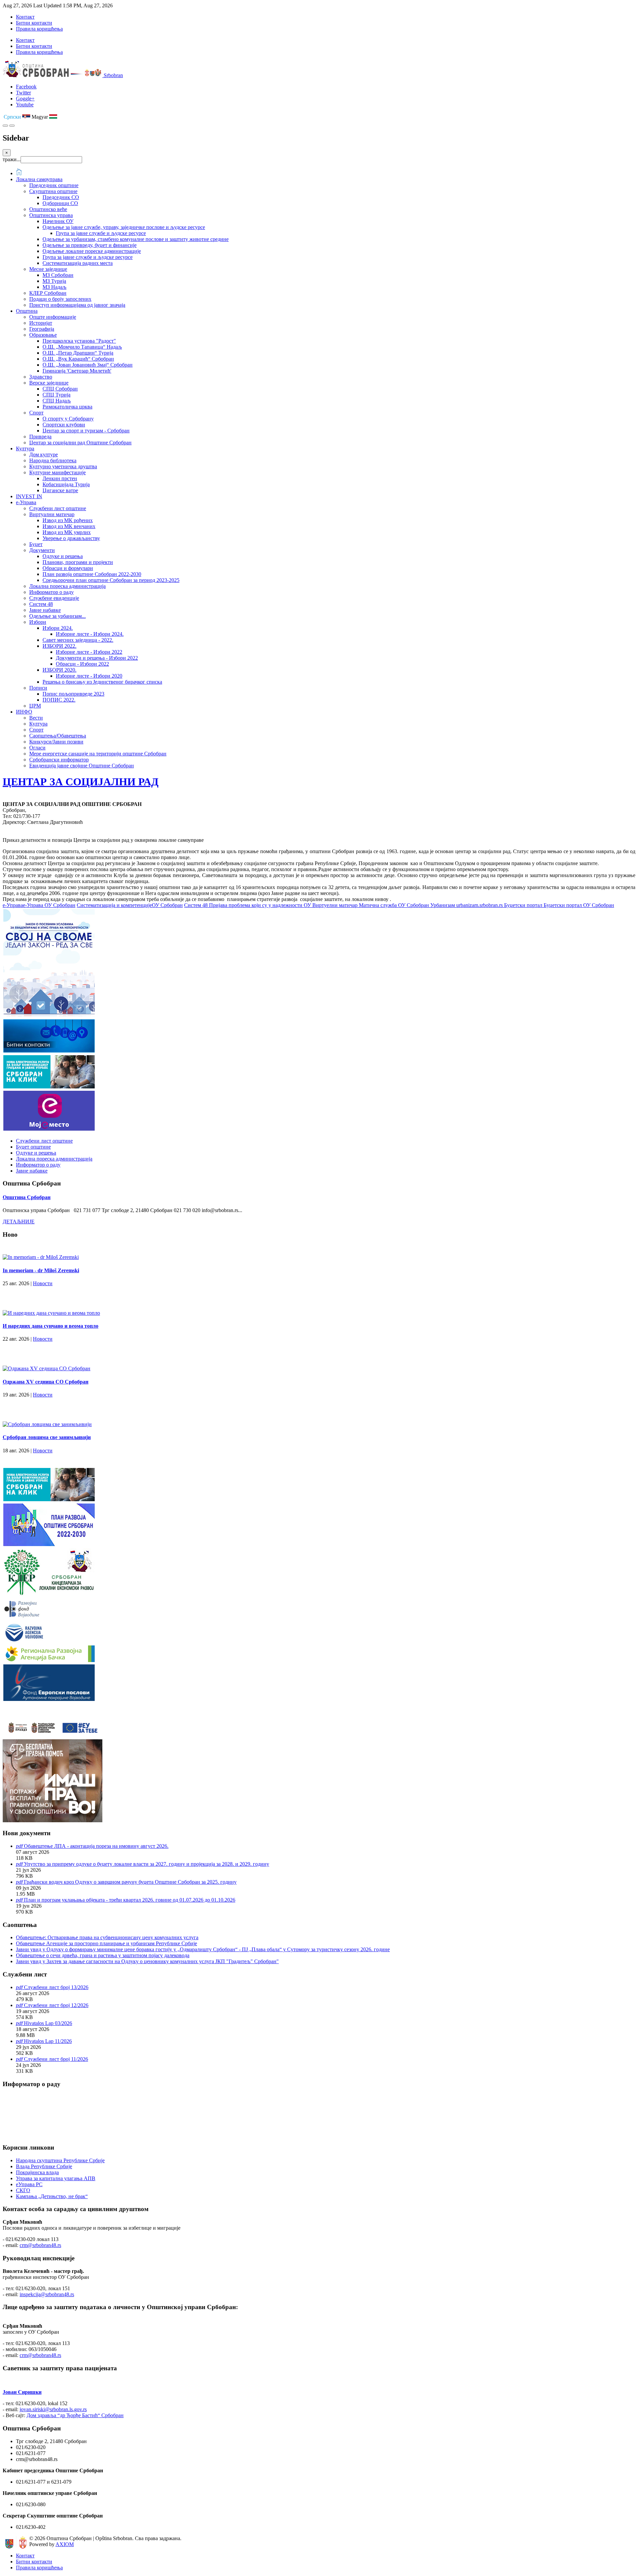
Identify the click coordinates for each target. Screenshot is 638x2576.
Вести (36, 718)
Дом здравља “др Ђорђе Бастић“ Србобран (75, 2415)
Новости (43, 1283)
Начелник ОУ (58, 221)
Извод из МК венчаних (69, 526)
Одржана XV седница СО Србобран (46, 1382)
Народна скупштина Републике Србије (60, 2160)
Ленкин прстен (60, 478)
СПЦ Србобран (60, 389)
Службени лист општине (58, 508)
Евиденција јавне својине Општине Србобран (82, 766)
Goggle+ (25, 99)
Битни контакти (34, 23)
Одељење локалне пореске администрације (92, 251)
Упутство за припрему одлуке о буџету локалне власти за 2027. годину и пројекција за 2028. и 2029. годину (147, 1864)
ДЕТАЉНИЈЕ (19, 1222)
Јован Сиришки (22, 2392)
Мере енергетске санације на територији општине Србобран (98, 754)
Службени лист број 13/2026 (56, 1987)
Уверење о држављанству (71, 538)
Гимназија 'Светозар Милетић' (77, 371)
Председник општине (54, 185)
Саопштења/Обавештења (58, 736)
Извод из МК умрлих (67, 532)
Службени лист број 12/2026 (56, 2005)
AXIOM (65, 2544)
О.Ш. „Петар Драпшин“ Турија (78, 353)
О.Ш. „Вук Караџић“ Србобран (78, 359)
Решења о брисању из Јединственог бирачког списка (102, 682)
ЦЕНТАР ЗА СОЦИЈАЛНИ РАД (81, 782)
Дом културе (44, 454)
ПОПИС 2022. (59, 700)
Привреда (40, 437)
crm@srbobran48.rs (40, 2245)
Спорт (36, 413)
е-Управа (26, 502)
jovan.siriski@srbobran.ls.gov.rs (53, 2409)
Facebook (26, 87)
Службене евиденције (54, 598)
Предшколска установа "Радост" (79, 341)
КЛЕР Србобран (48, 293)
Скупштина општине (53, 191)
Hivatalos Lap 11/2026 (48, 2041)
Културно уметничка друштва (63, 466)
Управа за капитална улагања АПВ (56, 2178)
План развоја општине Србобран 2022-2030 (92, 574)
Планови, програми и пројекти (78, 562)
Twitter (23, 93)
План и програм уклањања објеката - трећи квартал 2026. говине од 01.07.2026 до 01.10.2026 (130, 1900)
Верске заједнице (49, 383)
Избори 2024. (58, 628)
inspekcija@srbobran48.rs (47, 2294)
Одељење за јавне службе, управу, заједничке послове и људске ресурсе (124, 227)
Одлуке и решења (63, 556)
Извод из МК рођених (68, 520)
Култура (25, 448)
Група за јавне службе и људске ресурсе (101, 233)
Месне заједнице (48, 269)
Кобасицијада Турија (66, 484)
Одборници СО (60, 203)
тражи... (12, 159)
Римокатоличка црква (67, 407)
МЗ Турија (54, 281)
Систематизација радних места (78, 263)
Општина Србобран (27, 1197)
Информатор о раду (52, 592)
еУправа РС (29, 2184)
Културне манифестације (57, 472)
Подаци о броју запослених (60, 299)
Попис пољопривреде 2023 (73, 694)
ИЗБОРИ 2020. (59, 670)
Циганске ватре (60, 490)
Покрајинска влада (37, 2172)
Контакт (25, 17)
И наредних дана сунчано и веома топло (51, 1326)
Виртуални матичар (52, 514)
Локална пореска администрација (67, 586)
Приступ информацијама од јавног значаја (77, 305)
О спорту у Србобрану (68, 419)
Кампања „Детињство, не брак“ (52, 2196)
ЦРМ (35, 706)
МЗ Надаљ (54, 287)
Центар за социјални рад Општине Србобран (80, 443)
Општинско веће (48, 209)
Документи (42, 550)
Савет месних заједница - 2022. (78, 640)
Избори (38, 622)
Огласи (37, 748)
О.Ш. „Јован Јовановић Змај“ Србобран (88, 365)
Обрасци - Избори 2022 (82, 664)
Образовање (43, 335)
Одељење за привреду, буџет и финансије (90, 245)
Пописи (38, 688)
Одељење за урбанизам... (57, 616)
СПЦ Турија (56, 395)
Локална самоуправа (39, 179)
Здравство (41, 377)
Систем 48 (41, 604)
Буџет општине (33, 1147)
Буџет (36, 544)
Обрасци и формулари (68, 568)
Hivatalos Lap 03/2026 (48, 2023)
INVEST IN (29, 496)
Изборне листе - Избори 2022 (89, 652)
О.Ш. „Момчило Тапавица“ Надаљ (82, 347)
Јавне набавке (45, 610)
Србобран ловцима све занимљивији (47, 1437)
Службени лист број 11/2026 (56, 2059)
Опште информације (53, 317)
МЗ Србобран (58, 275)
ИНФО (24, 712)
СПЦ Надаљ (57, 401)
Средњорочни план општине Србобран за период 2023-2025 (111, 580)
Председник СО (61, 197)
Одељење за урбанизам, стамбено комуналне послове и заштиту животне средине (136, 239)
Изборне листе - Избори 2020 (89, 676)
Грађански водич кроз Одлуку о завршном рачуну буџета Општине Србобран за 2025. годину (130, 1882)
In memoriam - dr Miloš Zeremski (41, 1270)
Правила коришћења (39, 29)
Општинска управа (51, 215)
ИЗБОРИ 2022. (59, 646)
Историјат (41, 323)
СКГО (23, 2190)
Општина (27, 311)
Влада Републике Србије (44, 2166)
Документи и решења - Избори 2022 (97, 658)
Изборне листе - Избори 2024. (90, 634)
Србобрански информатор (59, 760)
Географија (42, 329)
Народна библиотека (53, 460)
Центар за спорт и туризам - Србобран (86, 431)
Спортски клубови (64, 425)
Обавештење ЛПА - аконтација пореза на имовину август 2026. (96, 1846)
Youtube (25, 105)
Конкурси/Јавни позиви (56, 742)
